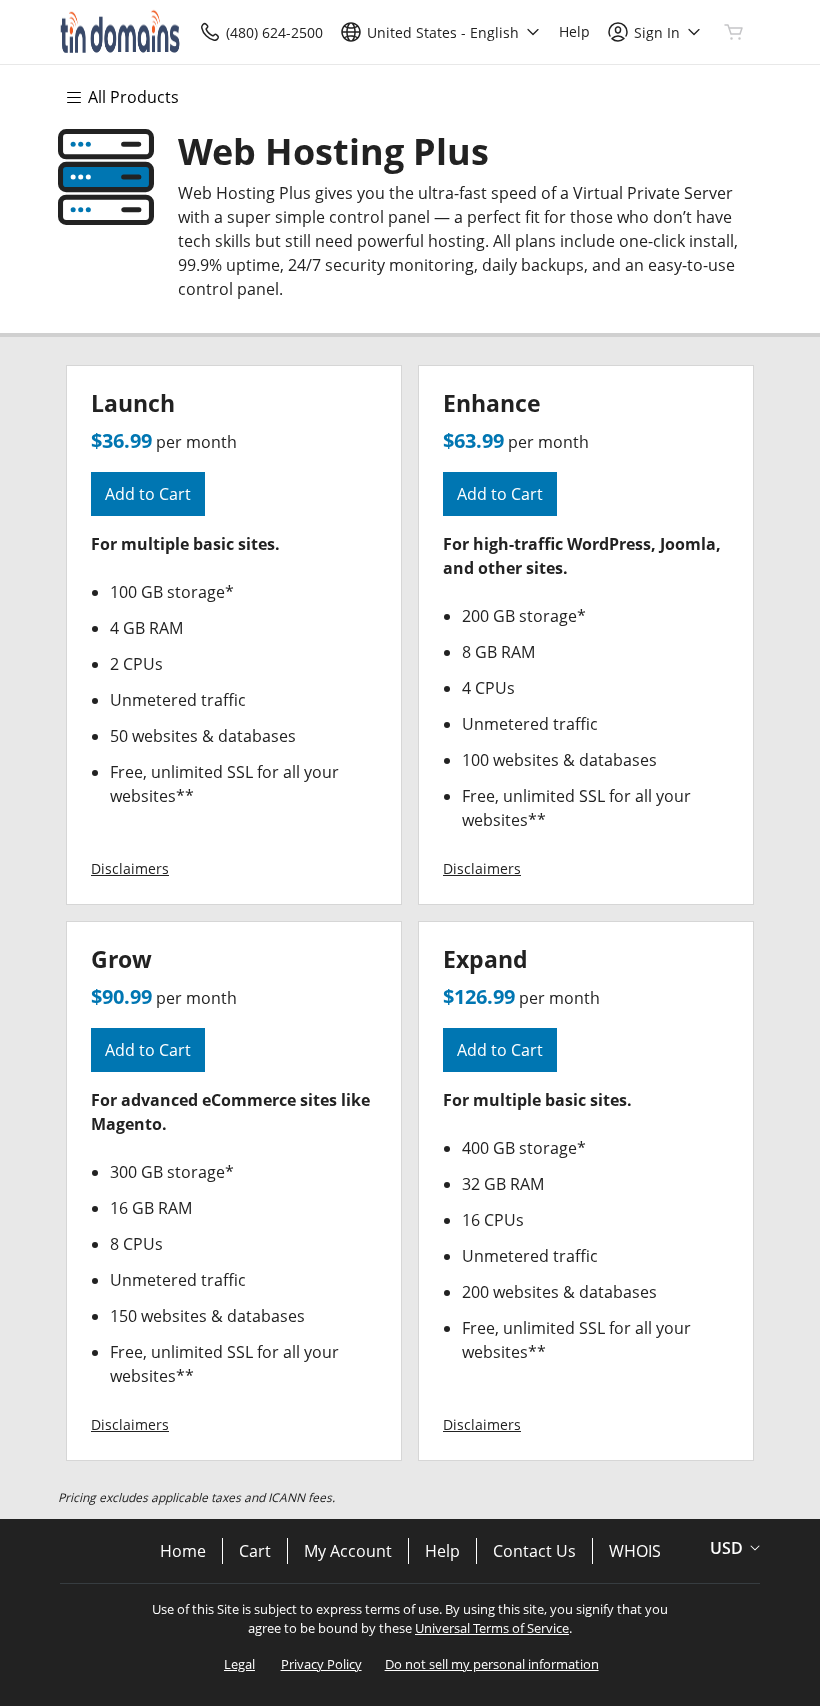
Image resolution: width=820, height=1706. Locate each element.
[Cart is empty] (734, 32)
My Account (348, 1551)
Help (442, 1551)
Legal (239, 1664)
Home (183, 1551)
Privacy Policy (321, 1664)
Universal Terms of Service (492, 1628)
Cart (255, 1551)
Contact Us (534, 1551)
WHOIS (635, 1551)
